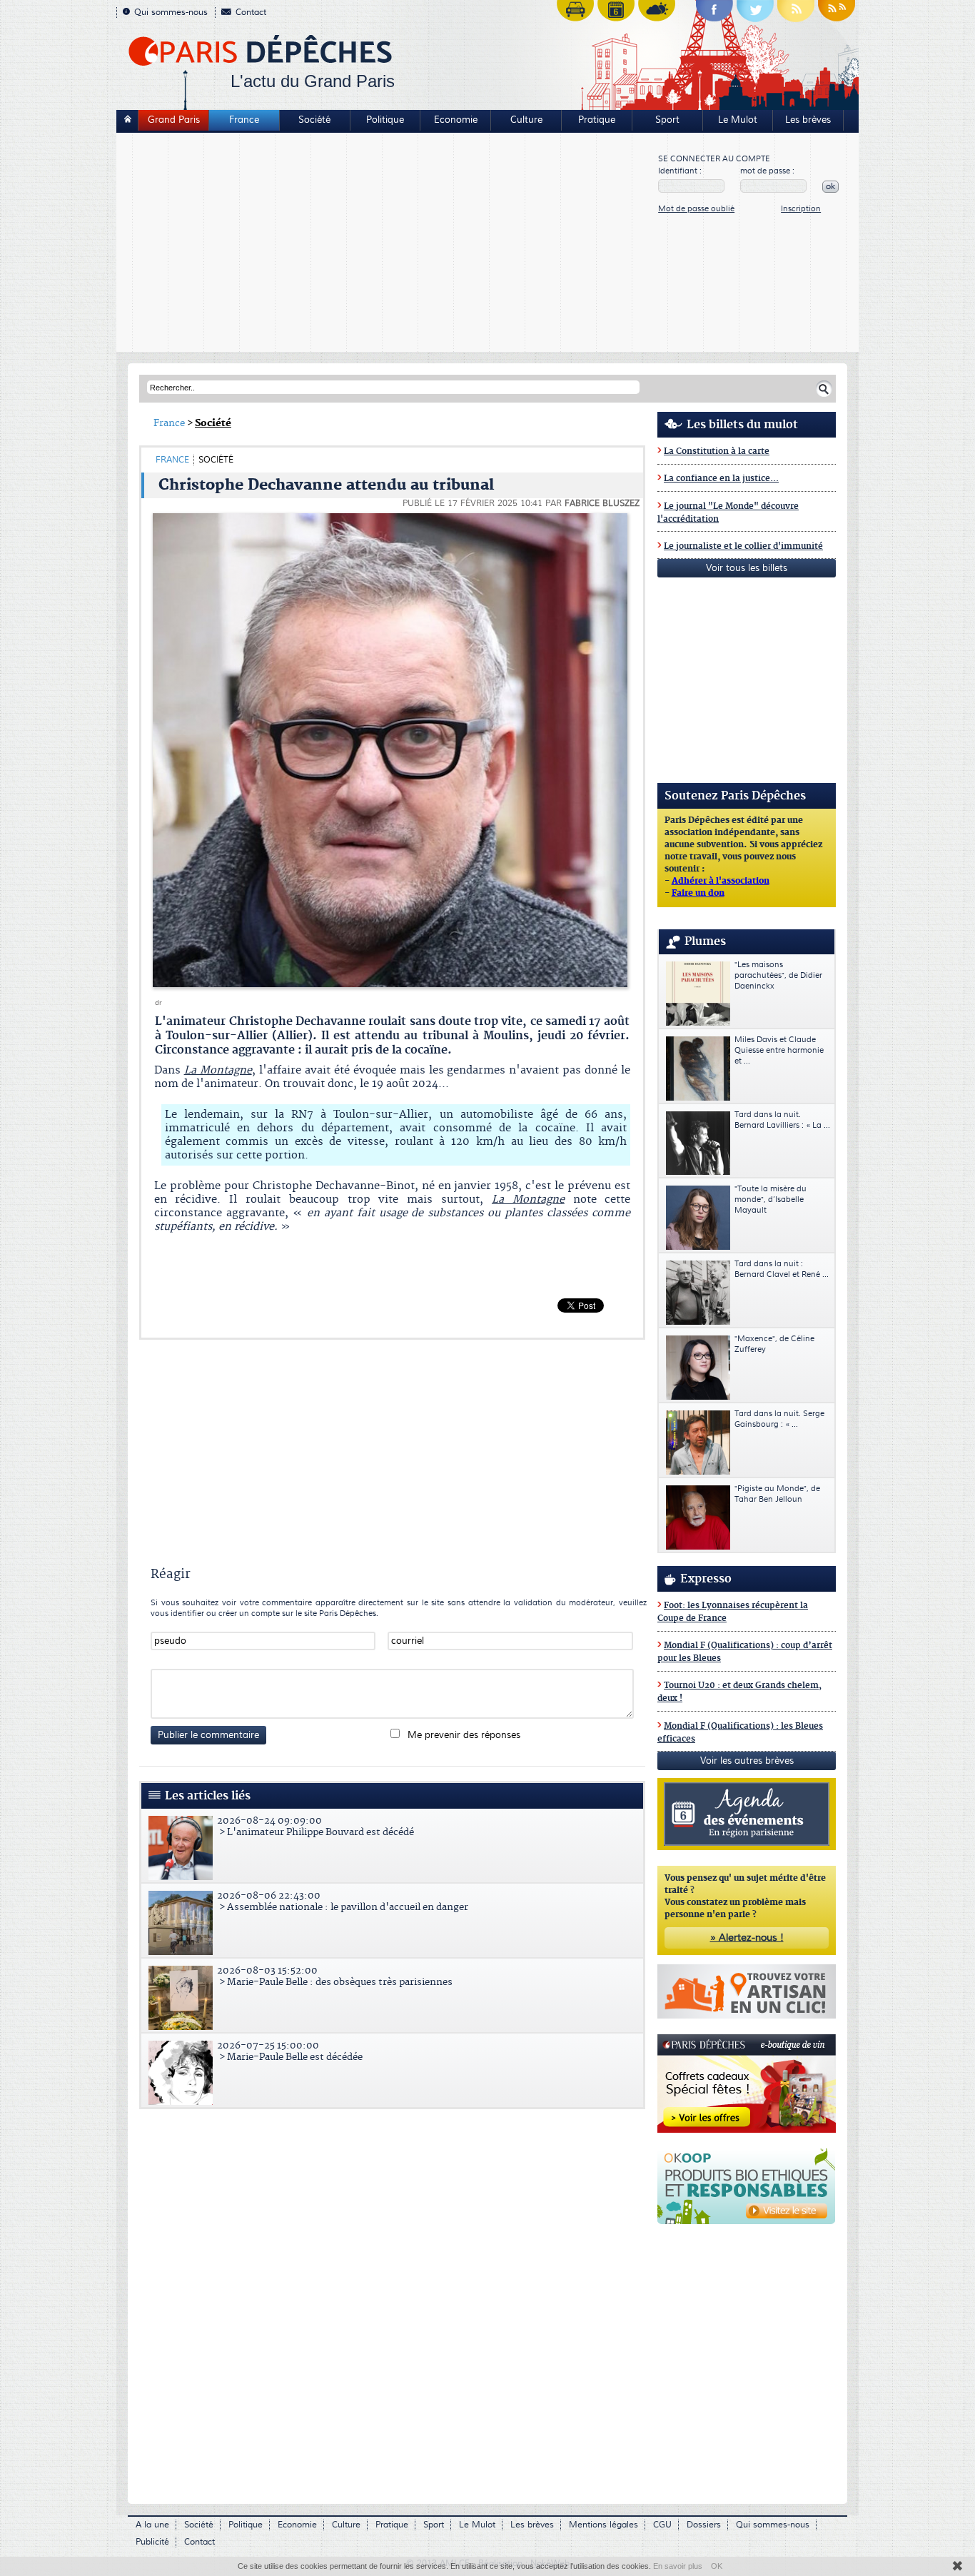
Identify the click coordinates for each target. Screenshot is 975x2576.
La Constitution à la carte (717, 451)
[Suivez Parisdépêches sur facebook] (714, 14)
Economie (456, 120)
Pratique (597, 120)
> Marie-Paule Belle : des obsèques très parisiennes (335, 1976)
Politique (385, 120)
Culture (526, 120)
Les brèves (808, 120)
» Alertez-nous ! (747, 1938)
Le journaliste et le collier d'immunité (743, 546)
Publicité (152, 2542)
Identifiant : (680, 171)
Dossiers (704, 2525)
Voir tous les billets (747, 568)
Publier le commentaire (208, 1735)
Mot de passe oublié (696, 209)
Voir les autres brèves (747, 1761)
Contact (251, 12)
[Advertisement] (388, 244)
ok (830, 187)
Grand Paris (174, 120)
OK (717, 2566)
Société (314, 120)
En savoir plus (678, 2566)
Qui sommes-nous (171, 12)
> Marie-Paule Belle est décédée (290, 2051)
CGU (662, 2525)
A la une (152, 2525)
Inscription (801, 209)
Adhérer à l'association (721, 882)
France (244, 120)
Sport (667, 120)
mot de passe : (767, 171)
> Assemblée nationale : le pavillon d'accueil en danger (343, 1901)
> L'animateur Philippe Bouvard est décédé (315, 1827)
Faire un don (698, 894)
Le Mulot (738, 120)
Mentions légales (603, 2525)
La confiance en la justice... (721, 479)
